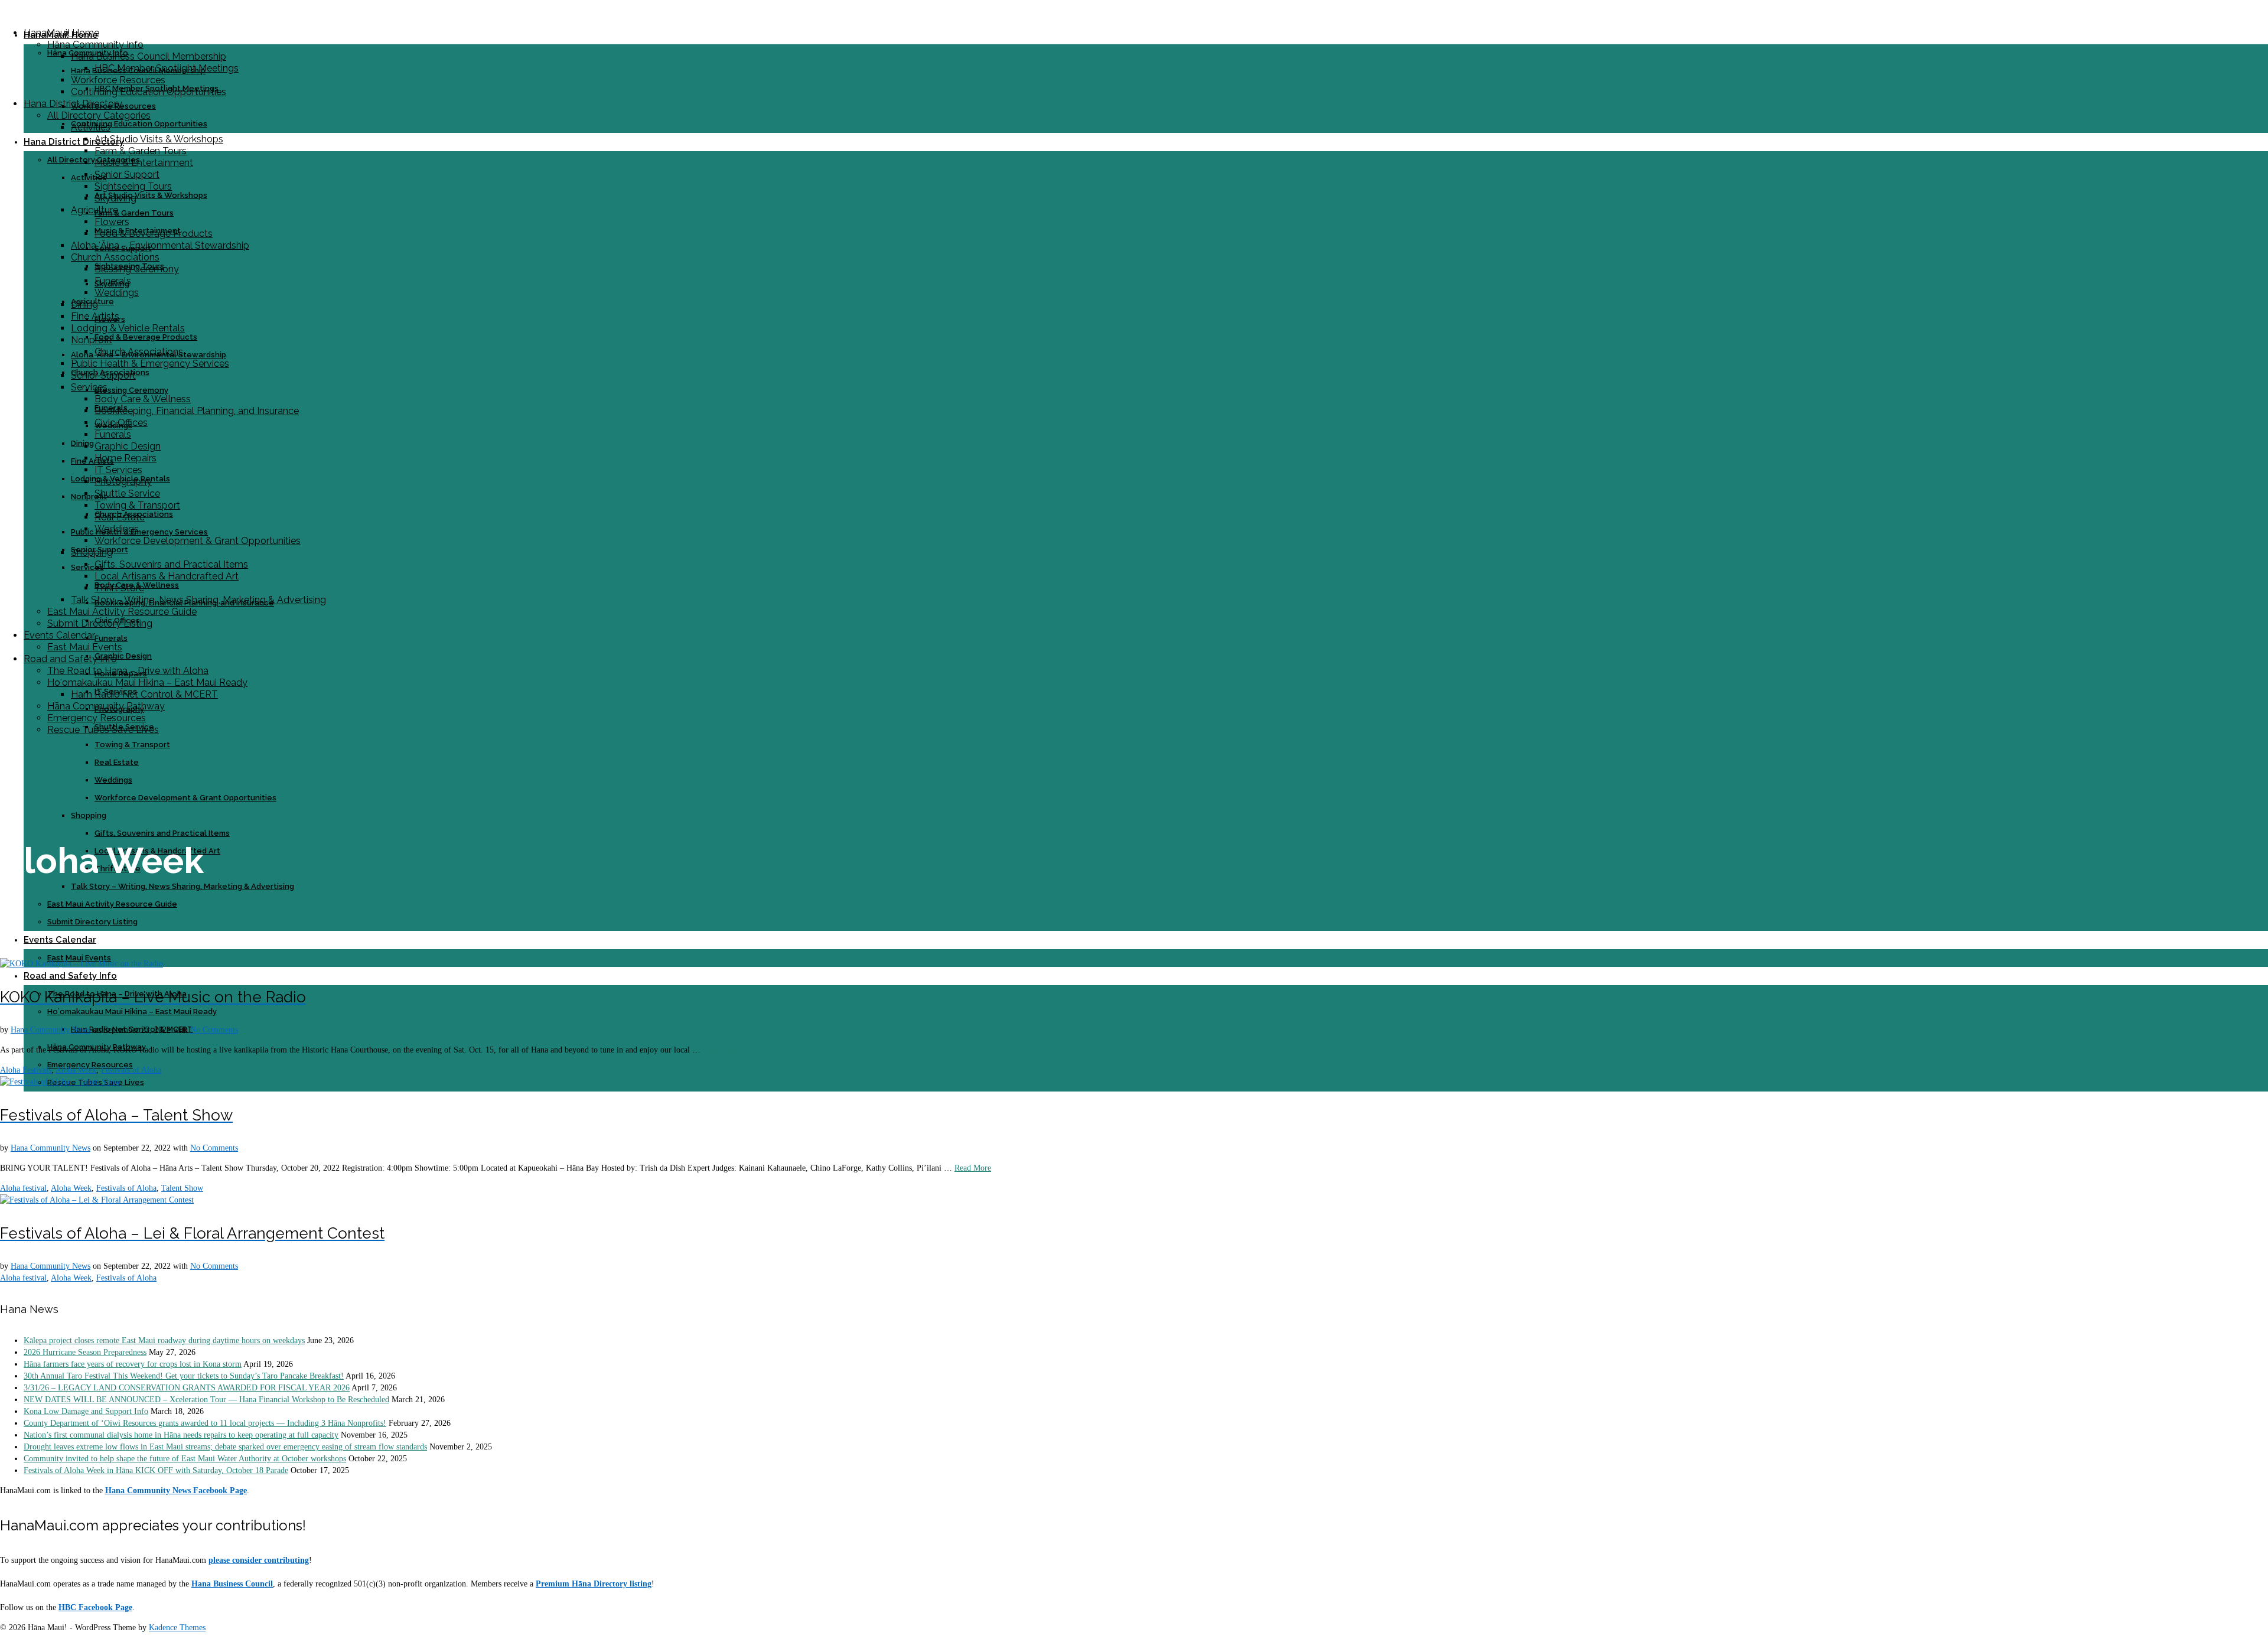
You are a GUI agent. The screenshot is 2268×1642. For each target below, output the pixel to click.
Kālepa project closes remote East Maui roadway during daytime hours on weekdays (164, 1340)
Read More (721, 1050)
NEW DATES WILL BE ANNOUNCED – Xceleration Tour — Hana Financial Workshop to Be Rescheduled (206, 1400)
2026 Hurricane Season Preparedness (85, 1352)
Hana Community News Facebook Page (176, 1490)
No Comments (214, 1030)
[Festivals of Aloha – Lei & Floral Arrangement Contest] (97, 1200)
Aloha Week (76, 1070)
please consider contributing (259, 1560)
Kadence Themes (177, 1628)
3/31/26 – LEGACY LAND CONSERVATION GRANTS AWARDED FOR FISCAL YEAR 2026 (187, 1388)
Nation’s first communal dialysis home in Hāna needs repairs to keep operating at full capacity (181, 1435)
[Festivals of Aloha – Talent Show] (60, 1082)
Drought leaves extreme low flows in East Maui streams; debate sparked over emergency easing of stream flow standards (225, 1447)
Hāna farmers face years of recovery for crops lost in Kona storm (133, 1364)
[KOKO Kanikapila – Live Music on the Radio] (82, 964)
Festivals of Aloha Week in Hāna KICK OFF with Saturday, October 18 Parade (156, 1470)
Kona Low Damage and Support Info (86, 1411)
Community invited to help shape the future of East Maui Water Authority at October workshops (185, 1459)
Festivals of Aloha (131, 1070)
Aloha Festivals (26, 1070)
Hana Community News (50, 1030)
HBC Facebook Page (95, 1607)
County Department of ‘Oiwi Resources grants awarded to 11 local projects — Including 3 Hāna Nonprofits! (205, 1423)
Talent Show (182, 1188)
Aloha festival (23, 1188)
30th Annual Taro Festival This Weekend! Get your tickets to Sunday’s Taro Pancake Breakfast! (184, 1376)
